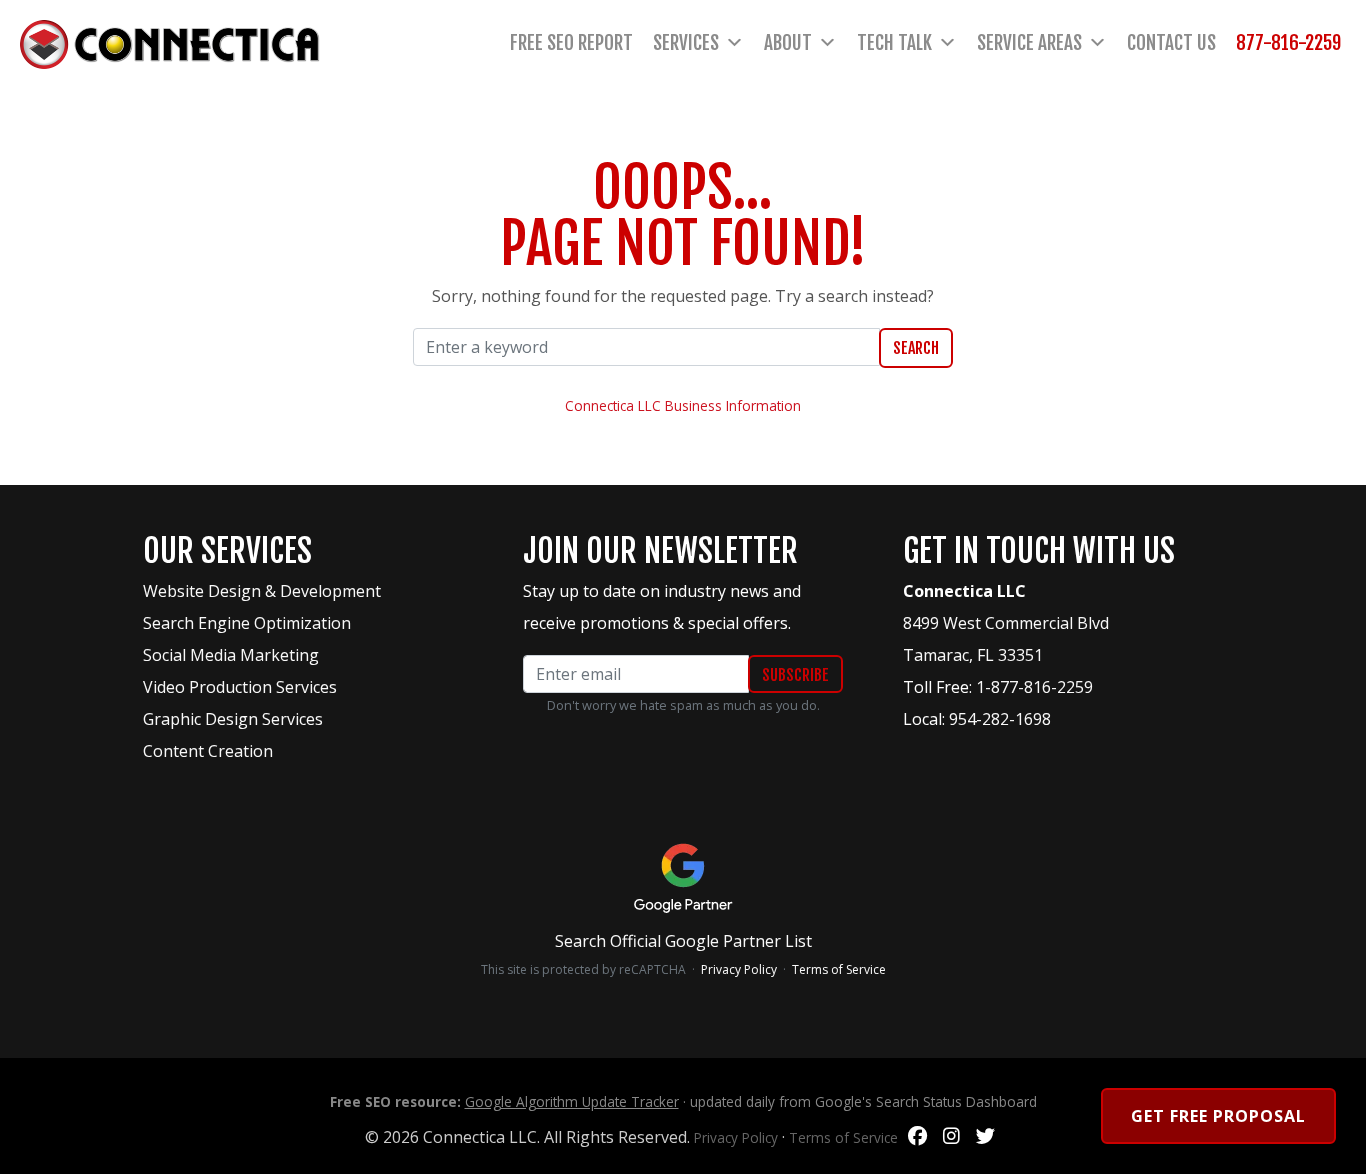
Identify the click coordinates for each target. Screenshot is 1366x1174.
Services (686, 43)
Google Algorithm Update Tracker (572, 1101)
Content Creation (208, 751)
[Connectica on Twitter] (985, 1137)
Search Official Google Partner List (683, 941)
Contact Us (1171, 43)
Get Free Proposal (1218, 1116)
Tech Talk (894, 43)
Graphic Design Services (233, 719)
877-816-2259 (1288, 43)
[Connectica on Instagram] (951, 1137)
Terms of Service (839, 969)
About (788, 43)
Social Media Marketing (231, 655)
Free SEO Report (571, 43)
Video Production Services (240, 687)
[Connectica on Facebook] (917, 1137)
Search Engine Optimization (247, 623)
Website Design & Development (262, 591)
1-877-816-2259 (1034, 687)
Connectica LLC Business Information (683, 405)
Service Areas (1029, 43)
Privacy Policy (739, 969)
